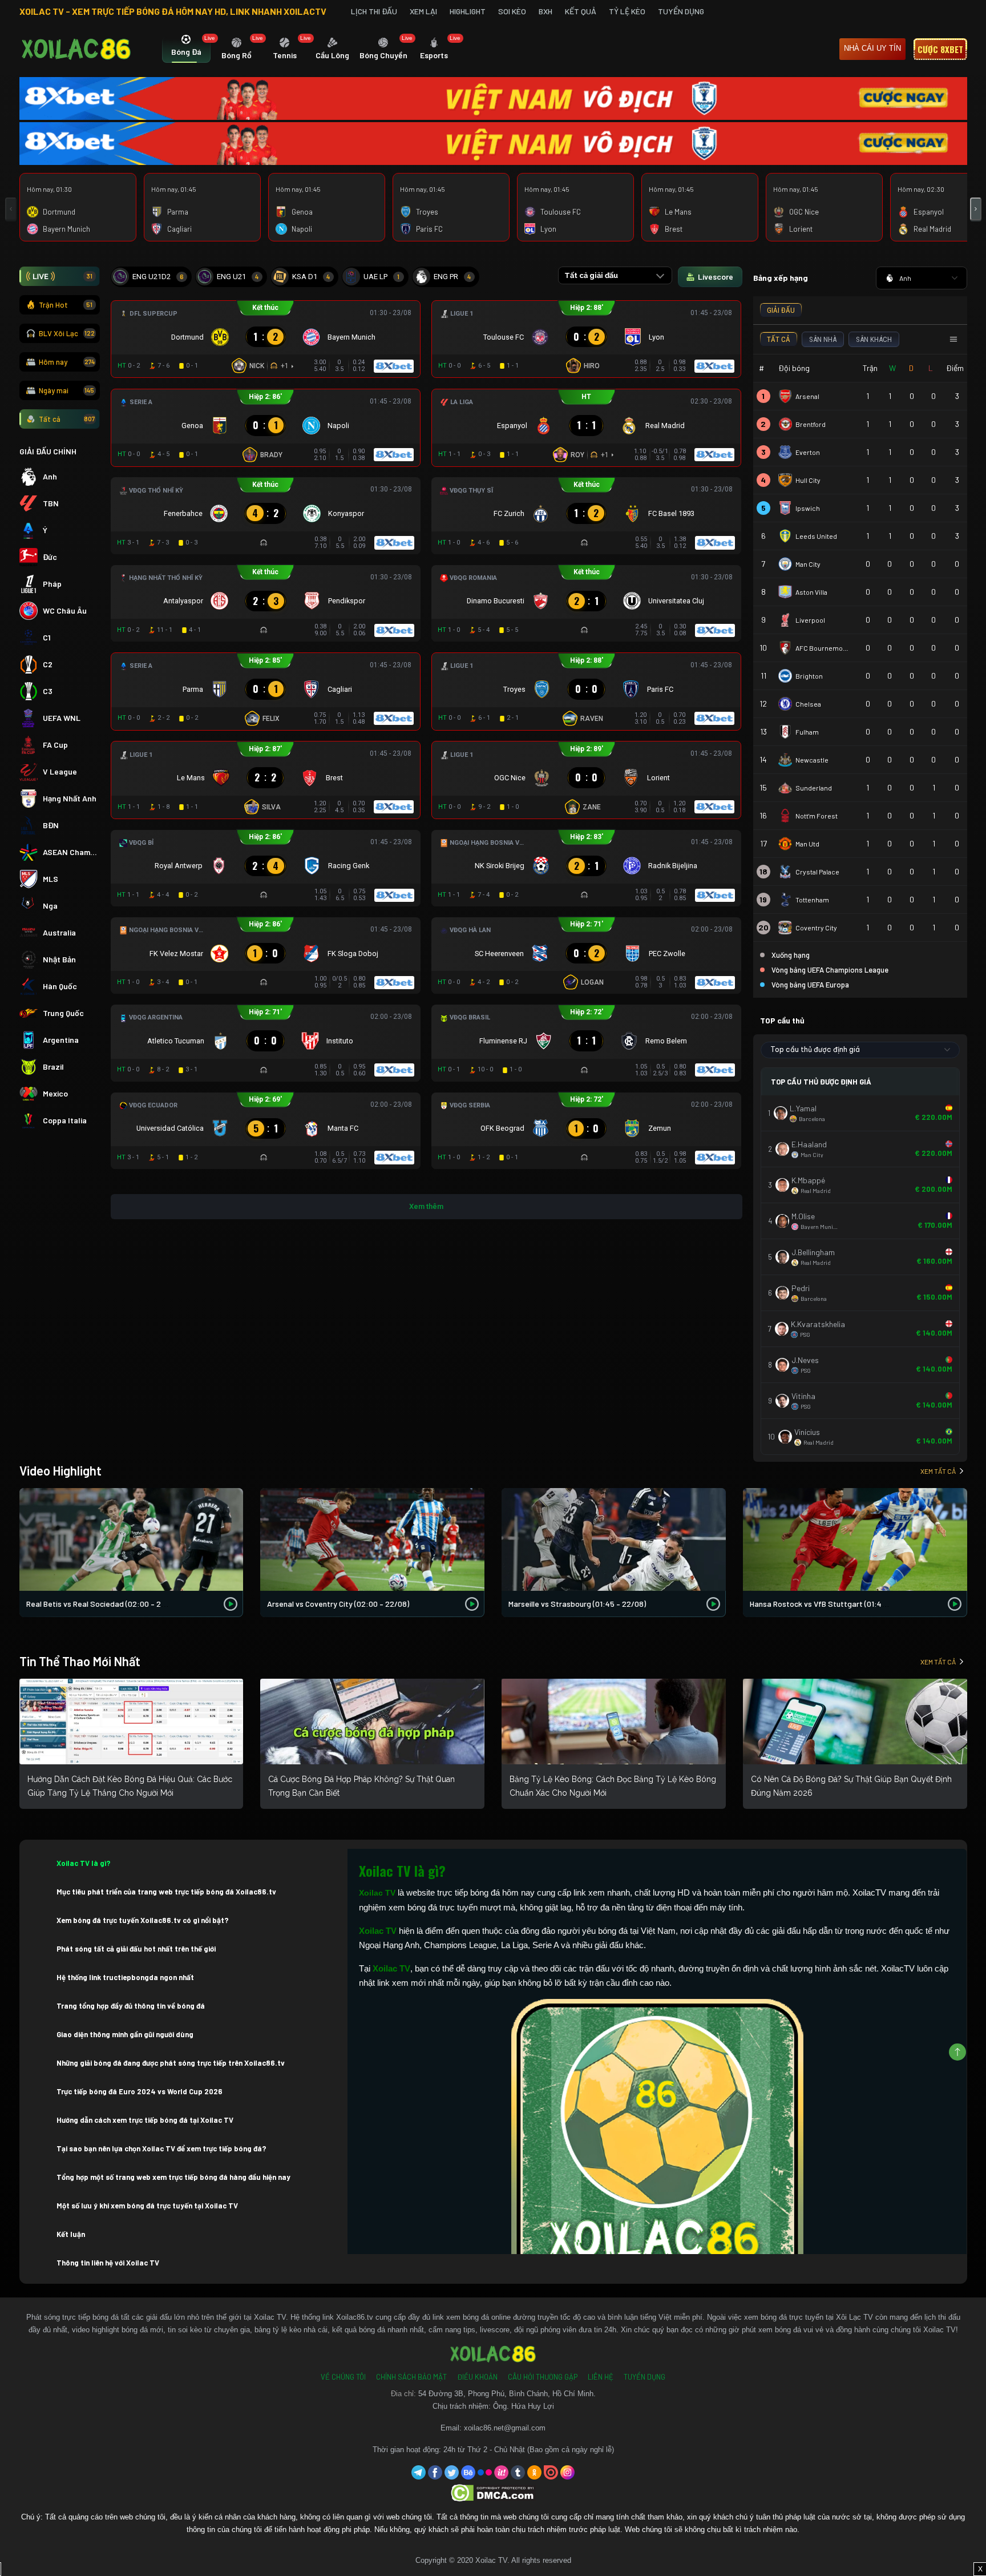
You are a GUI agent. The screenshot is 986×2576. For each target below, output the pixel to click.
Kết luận (71, 2234)
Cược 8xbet (940, 49)
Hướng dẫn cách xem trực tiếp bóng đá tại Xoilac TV (145, 2120)
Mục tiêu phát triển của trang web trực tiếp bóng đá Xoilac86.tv (166, 1892)
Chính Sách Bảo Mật (411, 2377)
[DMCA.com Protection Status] (493, 2492)
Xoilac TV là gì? (84, 1863)
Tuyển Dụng (681, 11)
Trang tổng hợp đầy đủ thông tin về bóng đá (131, 2006)
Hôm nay (67, 362)
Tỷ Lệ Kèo (627, 11)
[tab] (186, 50)
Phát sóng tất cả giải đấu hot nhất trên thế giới (136, 1949)
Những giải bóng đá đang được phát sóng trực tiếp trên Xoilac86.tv (171, 2063)
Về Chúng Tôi (343, 2377)
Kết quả (581, 11)
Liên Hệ (601, 2377)
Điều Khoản (477, 2377)
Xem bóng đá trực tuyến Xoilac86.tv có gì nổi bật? (143, 1920)
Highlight (468, 11)
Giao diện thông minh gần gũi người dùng (125, 2034)
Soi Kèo (512, 11)
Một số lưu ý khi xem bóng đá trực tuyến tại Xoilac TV (147, 2206)
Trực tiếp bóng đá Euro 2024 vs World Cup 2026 (140, 2091)
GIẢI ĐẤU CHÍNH (48, 451)
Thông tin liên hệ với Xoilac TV (108, 2263)
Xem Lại (423, 11)
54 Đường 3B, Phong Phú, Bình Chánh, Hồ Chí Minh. (507, 2394)
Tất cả (67, 419)
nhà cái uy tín (872, 48)
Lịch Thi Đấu (374, 11)
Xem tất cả (938, 1471)
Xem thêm (426, 1206)
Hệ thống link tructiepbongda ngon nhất (125, 1977)
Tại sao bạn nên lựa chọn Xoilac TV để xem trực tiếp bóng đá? (161, 2148)
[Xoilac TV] (76, 49)
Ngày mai (67, 390)
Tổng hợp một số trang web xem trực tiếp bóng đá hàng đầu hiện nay (173, 2177)
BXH (545, 11)
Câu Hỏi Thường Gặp (543, 2377)
